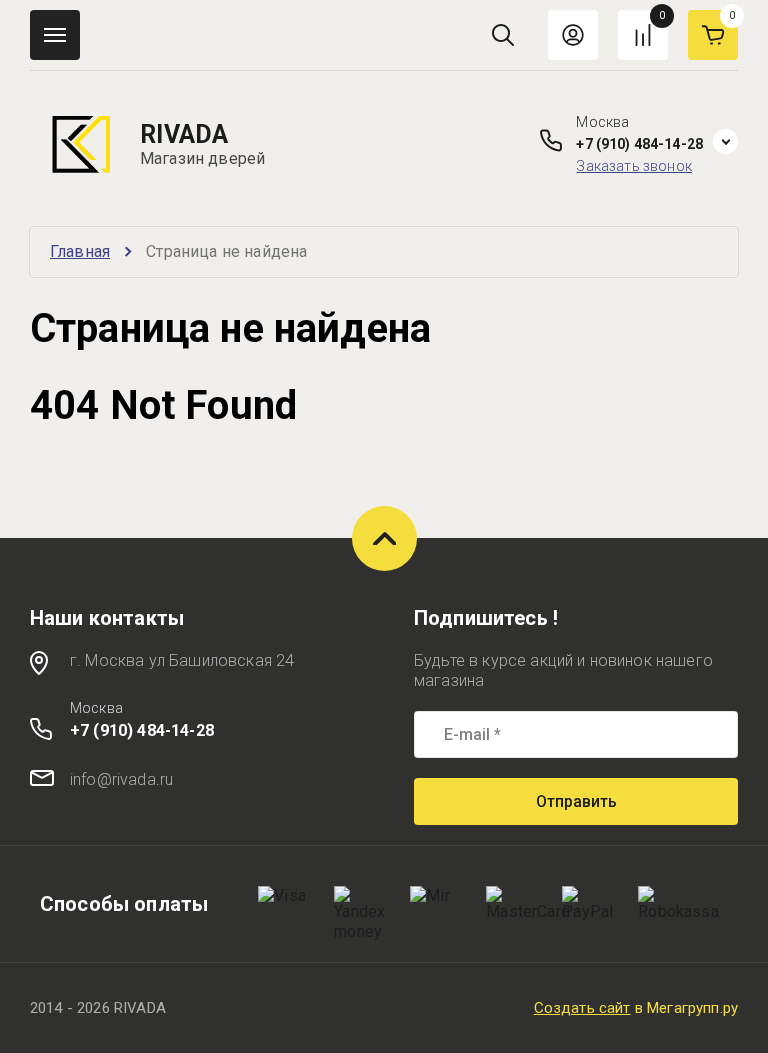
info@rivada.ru (121, 779)
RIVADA (184, 134)
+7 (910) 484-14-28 (639, 144)
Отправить (576, 801)
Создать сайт (582, 1008)
